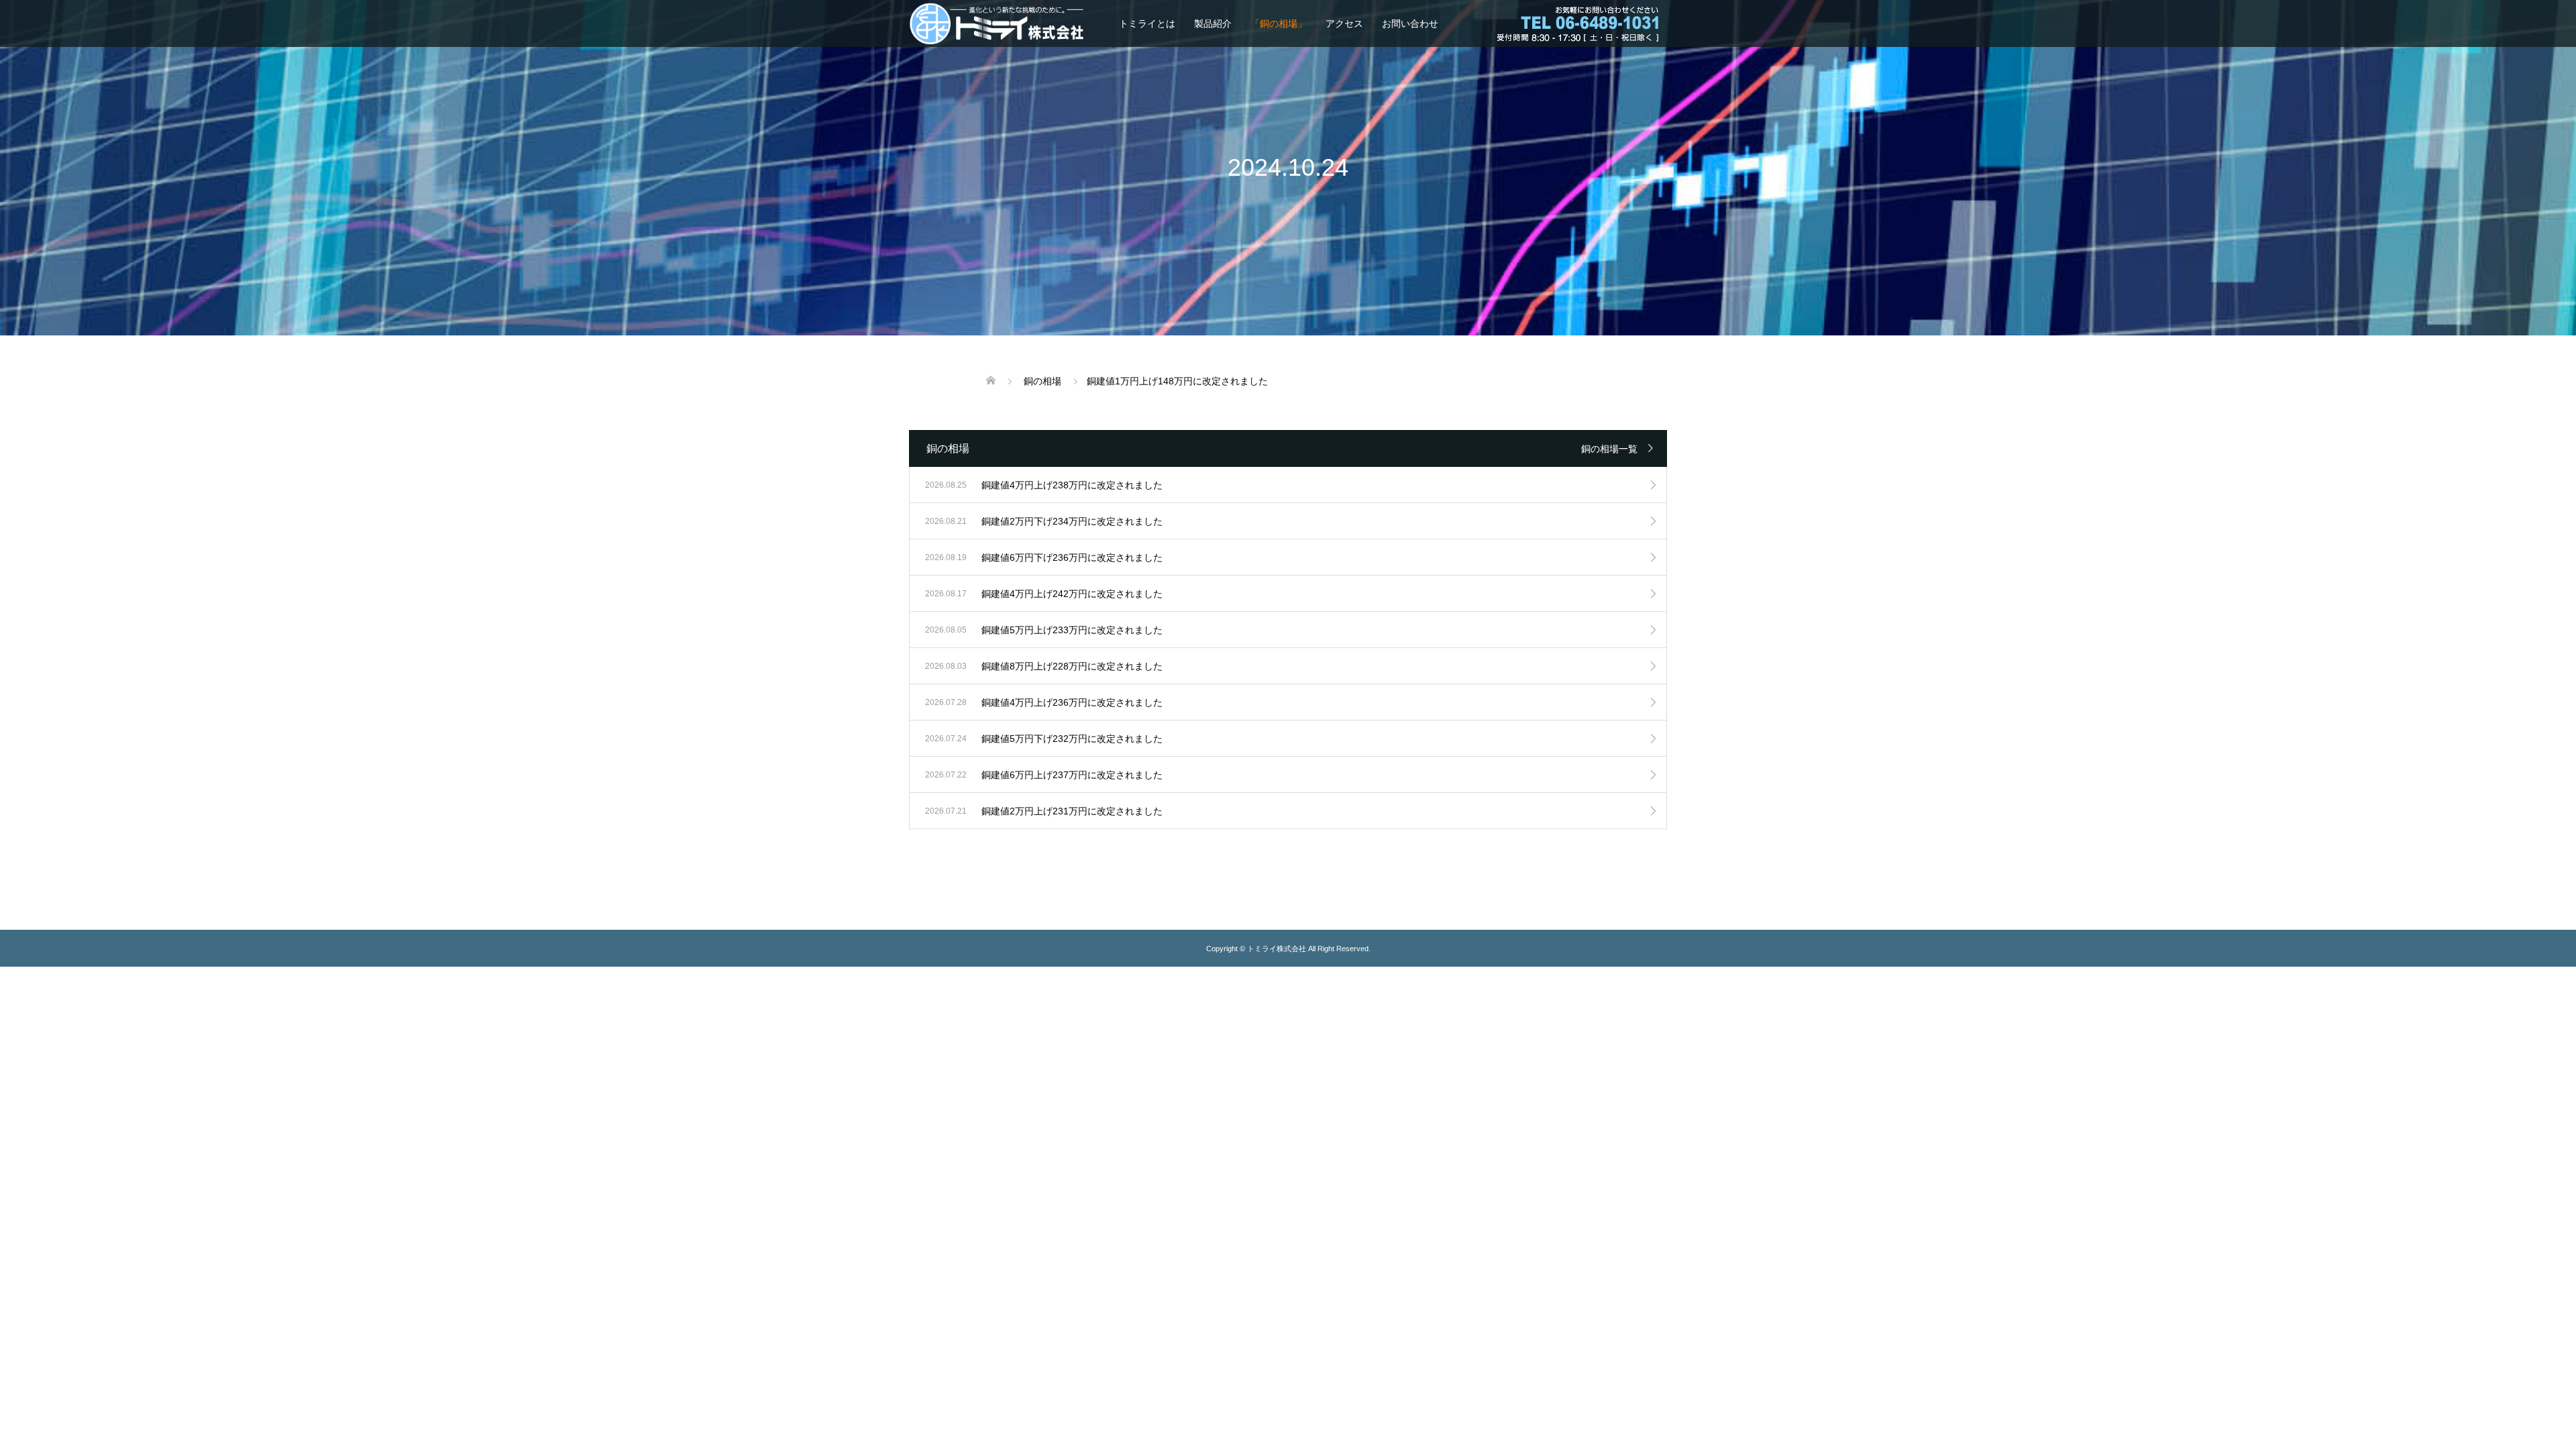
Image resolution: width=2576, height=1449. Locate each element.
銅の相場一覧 (1609, 449)
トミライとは (1147, 23)
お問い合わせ (1410, 23)
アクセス (1344, 23)
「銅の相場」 (1279, 23)
